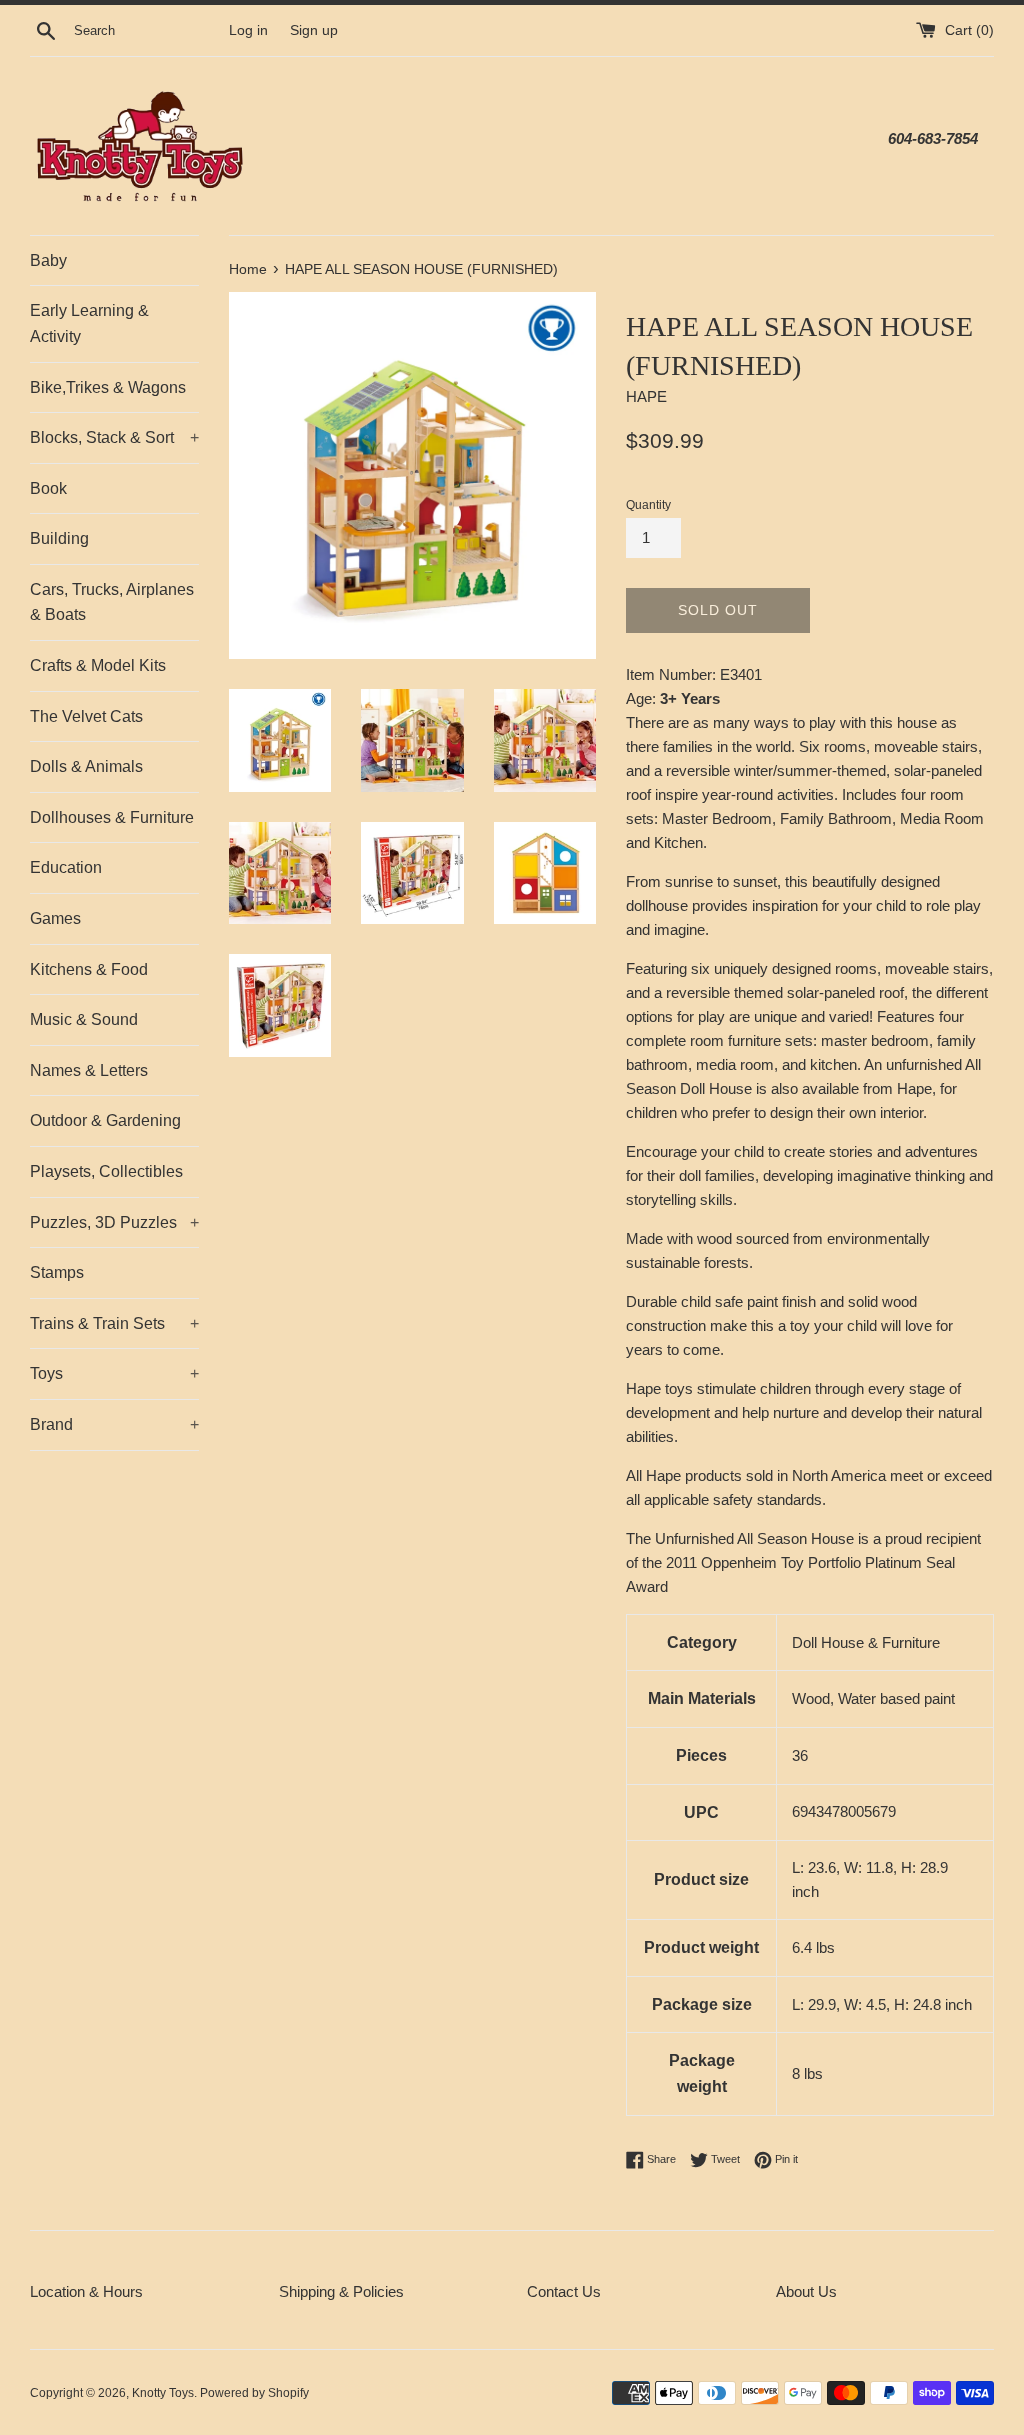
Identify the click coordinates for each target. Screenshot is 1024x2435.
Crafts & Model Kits (98, 665)
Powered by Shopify (254, 2393)
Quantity (648, 505)
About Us (806, 2291)
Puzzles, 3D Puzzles (114, 1222)
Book (48, 488)
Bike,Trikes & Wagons (108, 387)
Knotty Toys (163, 2393)
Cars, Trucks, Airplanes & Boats (112, 602)
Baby (48, 260)
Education (66, 867)
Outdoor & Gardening (105, 1120)
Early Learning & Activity (89, 323)
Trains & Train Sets (114, 1323)
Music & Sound (84, 1019)
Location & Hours (86, 2291)
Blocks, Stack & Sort (114, 437)
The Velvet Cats (86, 716)
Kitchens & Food (89, 969)
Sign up (314, 30)
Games (55, 918)
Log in (248, 30)
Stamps (57, 1272)
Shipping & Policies (341, 2291)
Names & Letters (89, 1070)
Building (59, 538)
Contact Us (564, 2291)
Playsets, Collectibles (106, 1171)
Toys (114, 1373)
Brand (114, 1424)
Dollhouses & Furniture (112, 817)
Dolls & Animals (86, 766)
